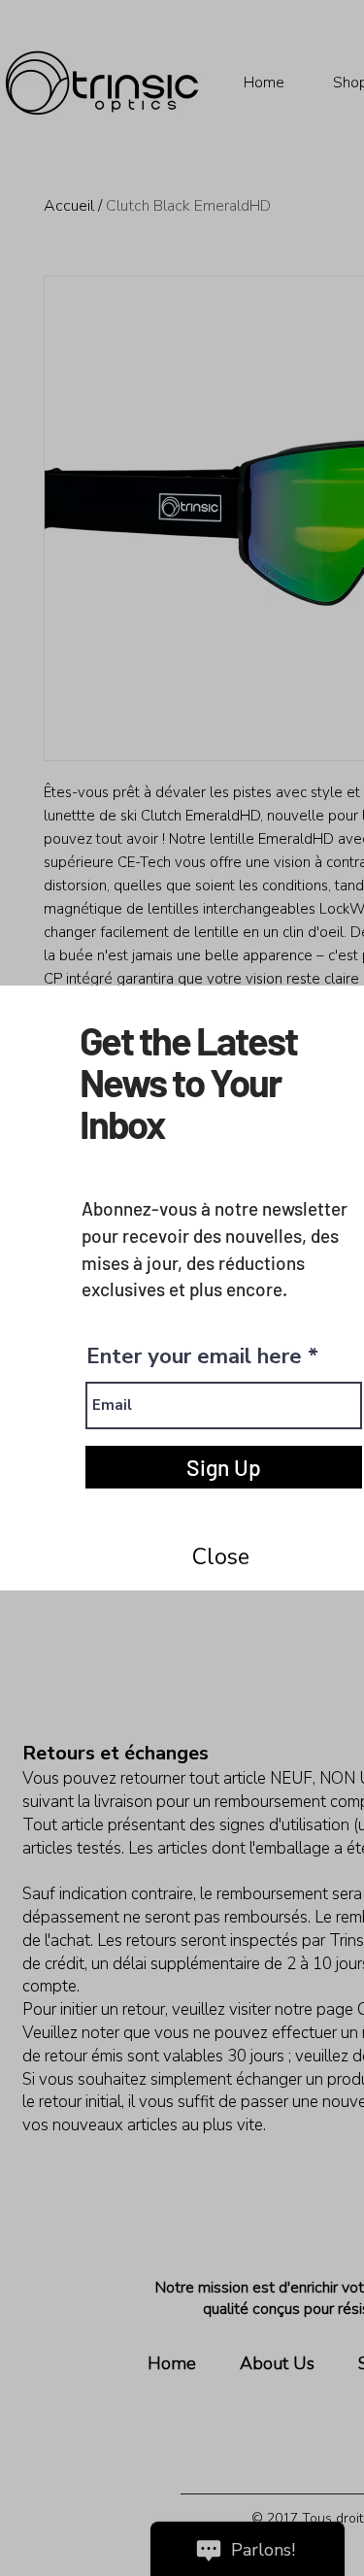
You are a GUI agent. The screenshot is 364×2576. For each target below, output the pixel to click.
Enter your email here (194, 1356)
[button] (220, 1557)
